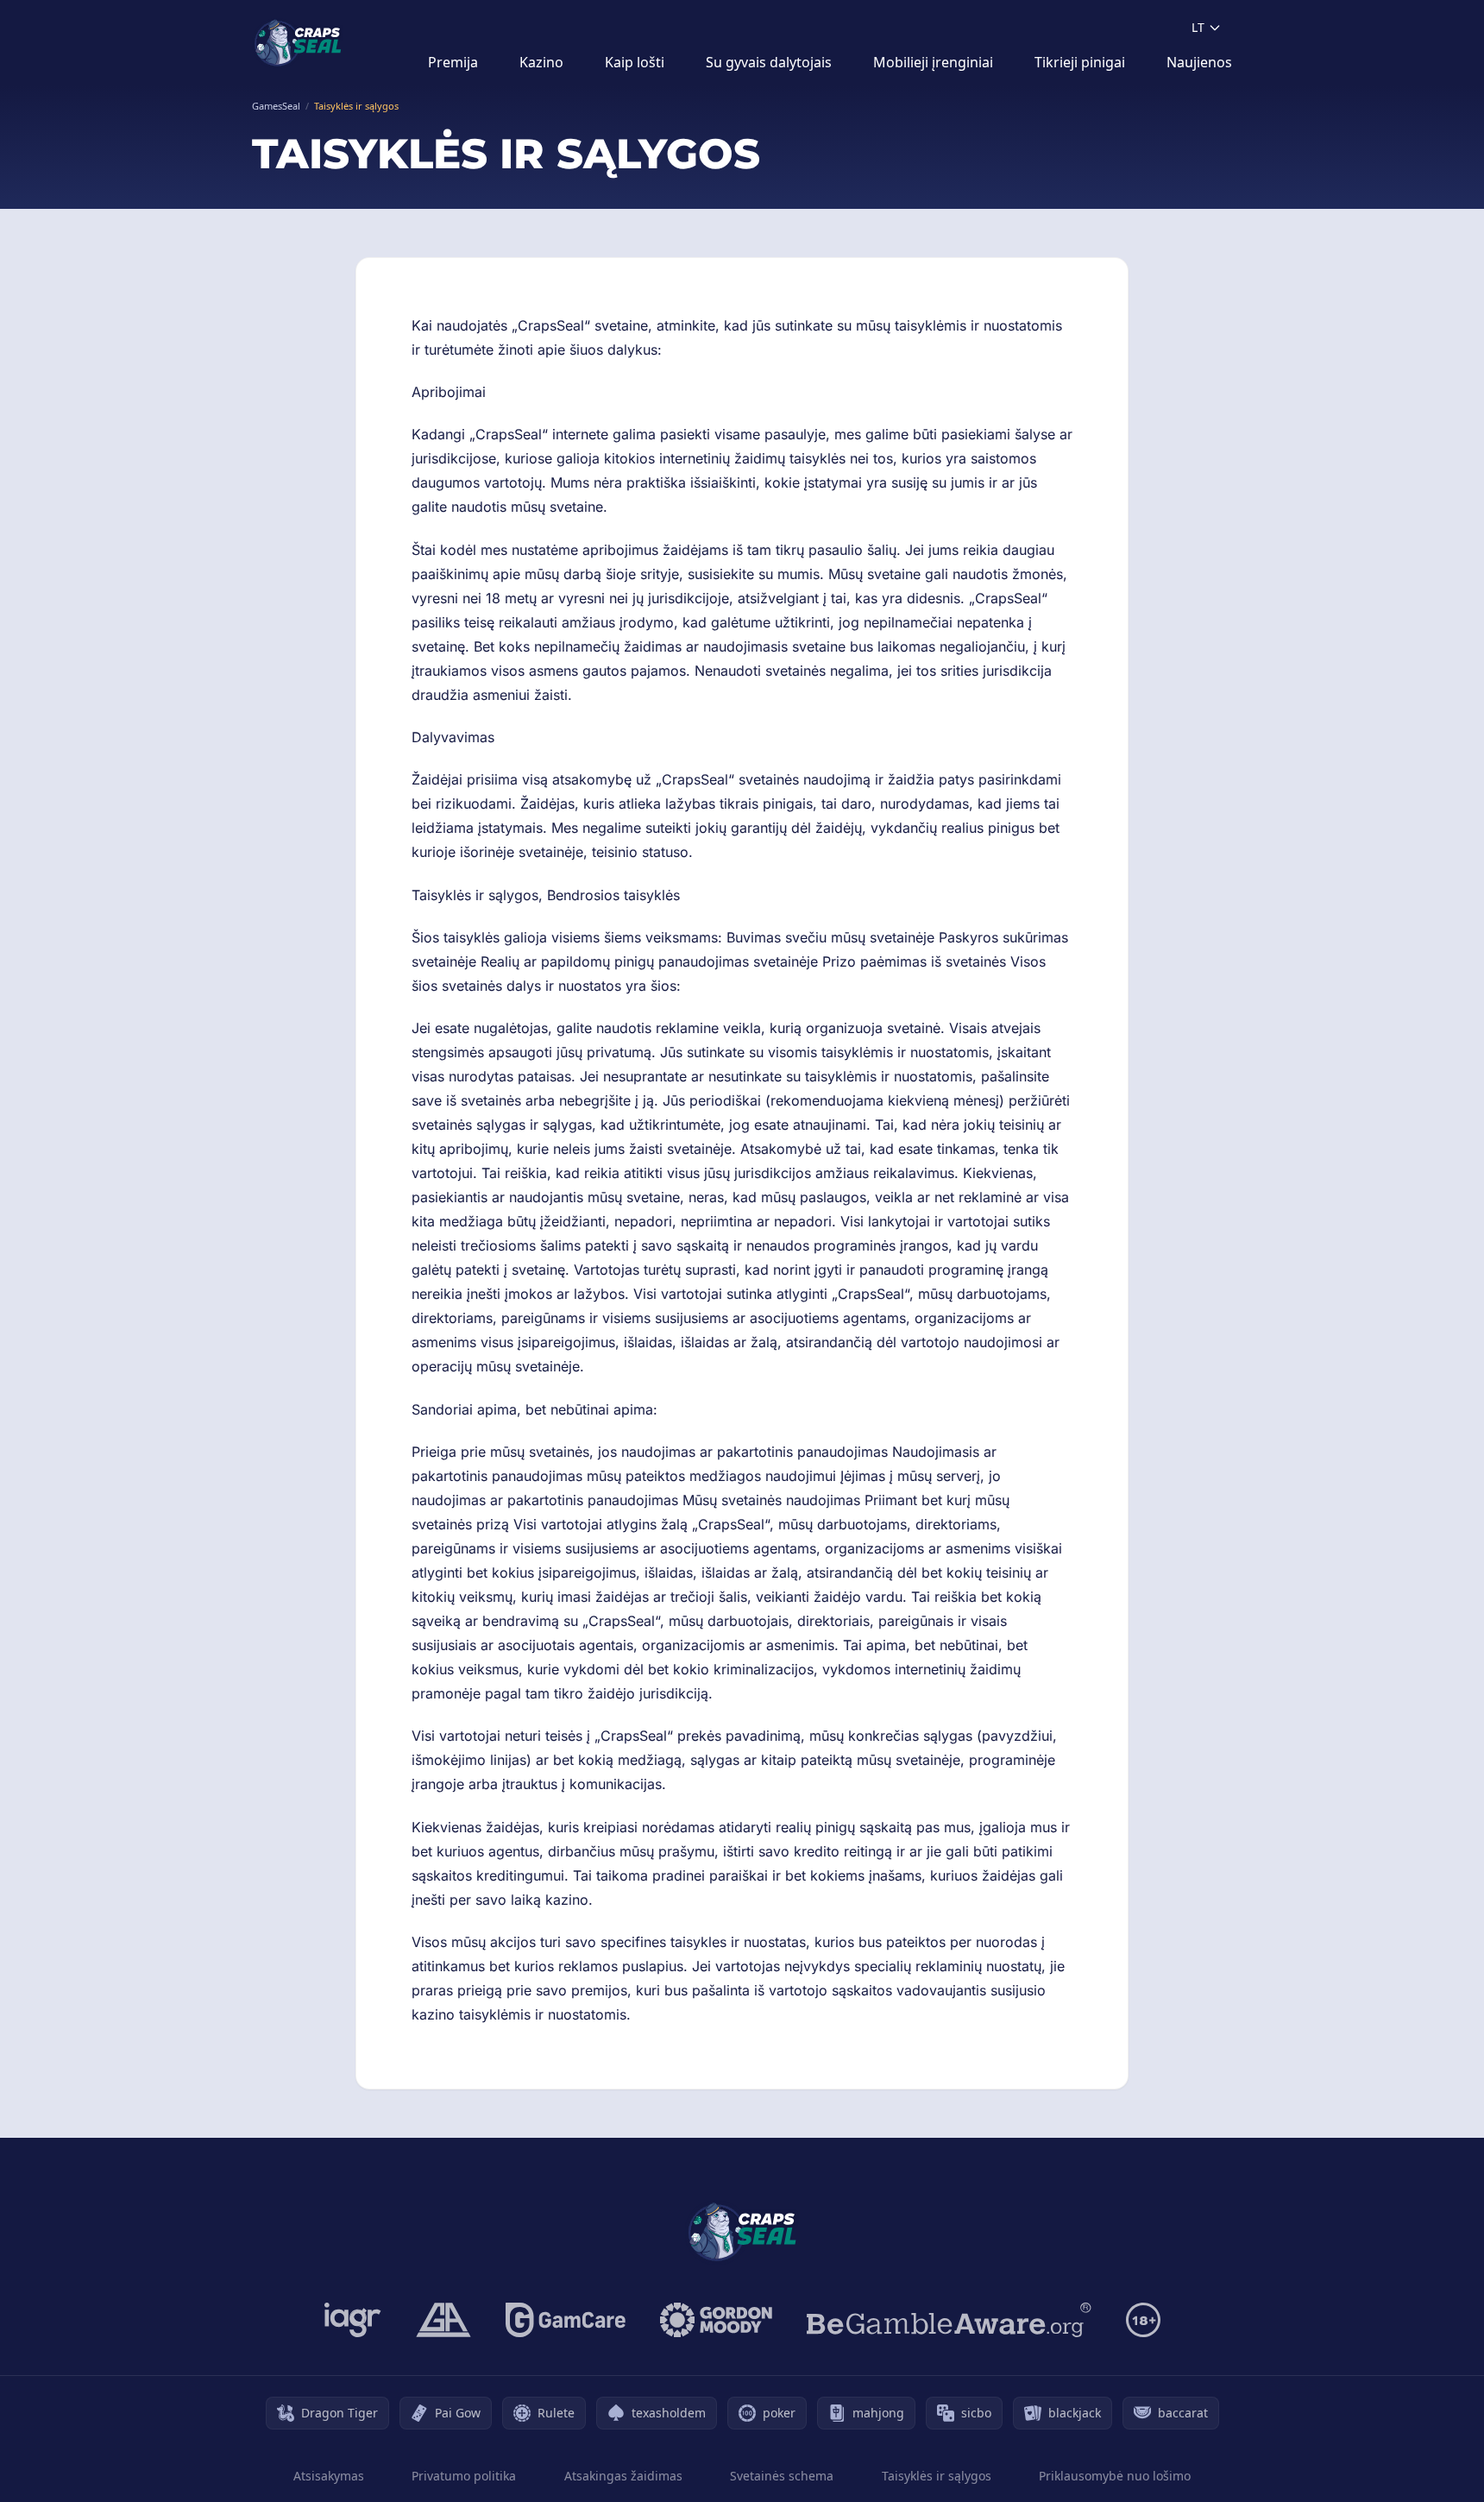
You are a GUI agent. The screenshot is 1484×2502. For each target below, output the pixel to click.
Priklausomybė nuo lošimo (1115, 2476)
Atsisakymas (329, 2476)
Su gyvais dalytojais (769, 62)
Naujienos (1199, 62)
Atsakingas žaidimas (623, 2476)
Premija (453, 62)
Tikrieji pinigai (1080, 62)
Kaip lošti (635, 62)
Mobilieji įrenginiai (933, 62)
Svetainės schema (782, 2476)
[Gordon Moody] (716, 2320)
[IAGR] (353, 2320)
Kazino (541, 62)
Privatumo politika (464, 2476)
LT (1198, 27)
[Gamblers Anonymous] (443, 2320)
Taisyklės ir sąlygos (937, 2476)
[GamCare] (566, 2320)
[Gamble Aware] (949, 2320)
